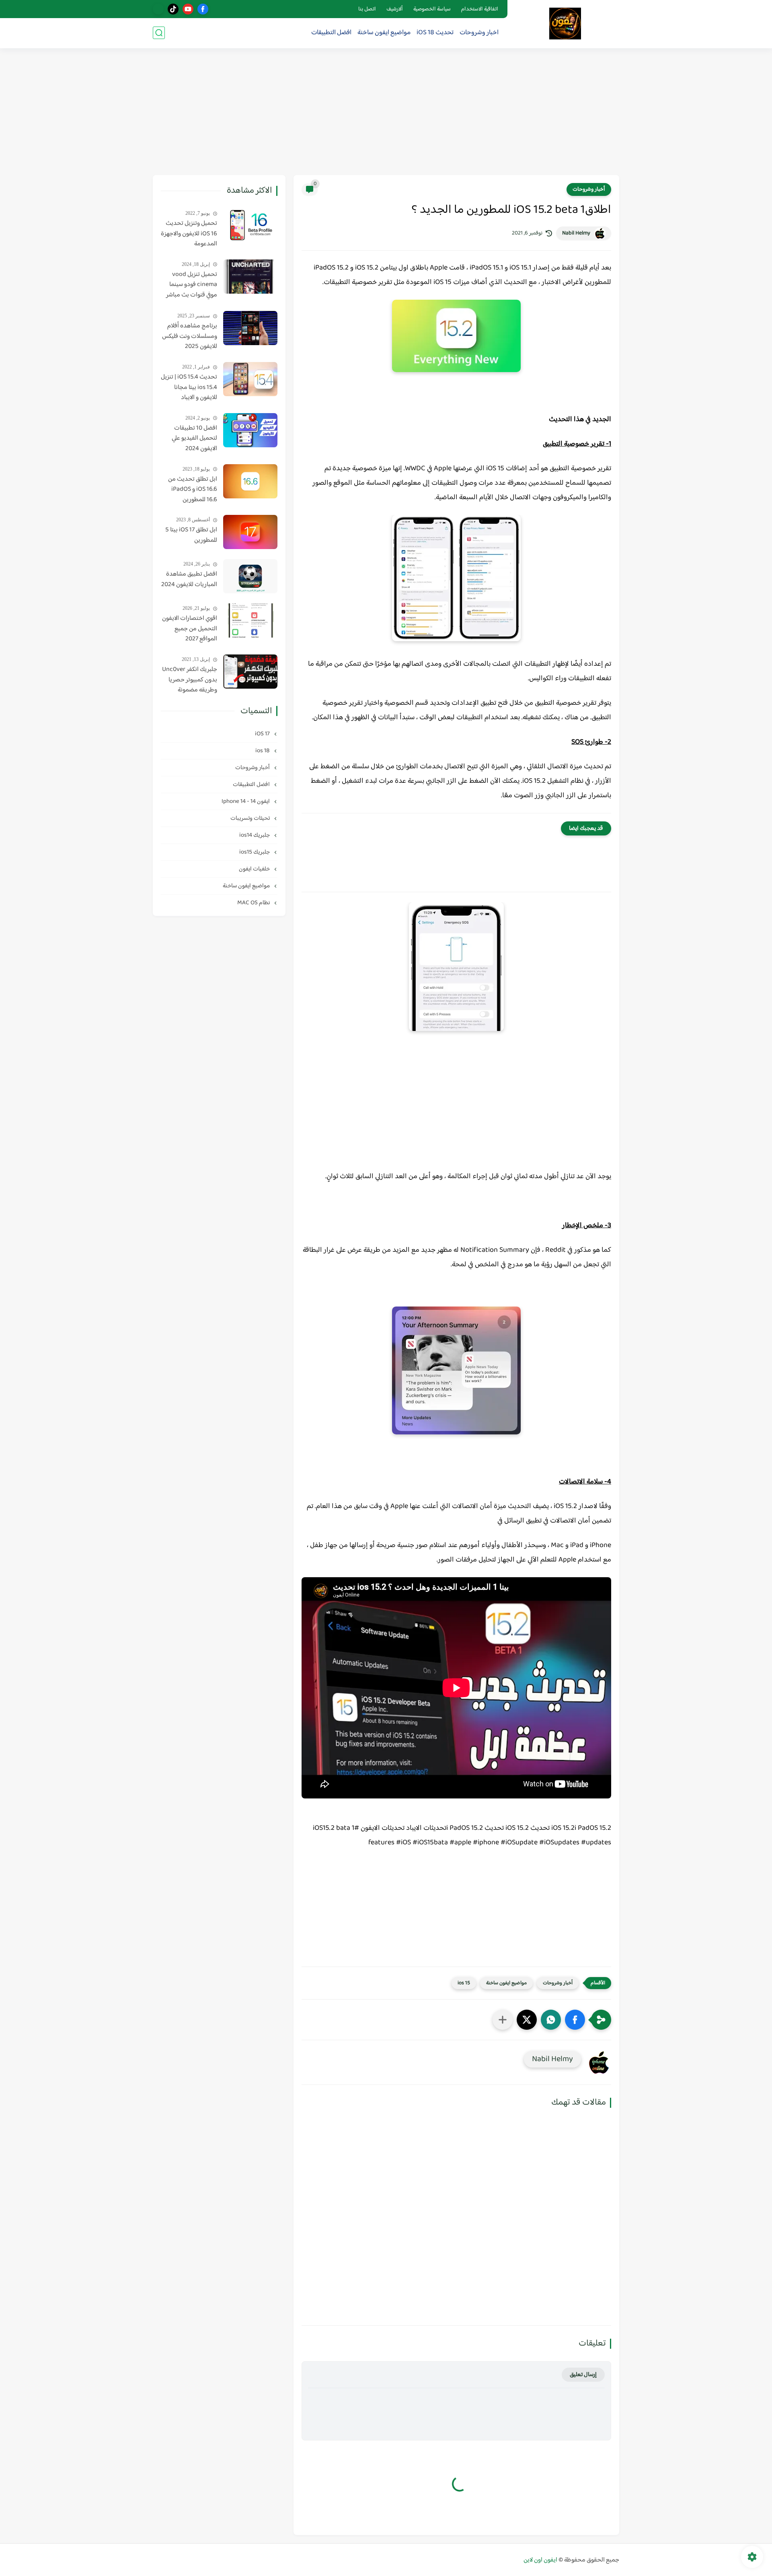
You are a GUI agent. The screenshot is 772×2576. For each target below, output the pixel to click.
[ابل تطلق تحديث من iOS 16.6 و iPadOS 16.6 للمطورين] (250, 481)
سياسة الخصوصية (432, 9)
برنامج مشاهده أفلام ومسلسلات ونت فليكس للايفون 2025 (190, 336)
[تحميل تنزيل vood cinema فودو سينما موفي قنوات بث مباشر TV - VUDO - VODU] (250, 277)
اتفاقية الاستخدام (480, 9)
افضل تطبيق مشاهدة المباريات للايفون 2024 (189, 579)
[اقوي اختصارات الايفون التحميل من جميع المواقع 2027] (250, 620)
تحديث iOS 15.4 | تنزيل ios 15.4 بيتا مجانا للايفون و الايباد (189, 388)
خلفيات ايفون (255, 869)
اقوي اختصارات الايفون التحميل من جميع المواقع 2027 (190, 629)
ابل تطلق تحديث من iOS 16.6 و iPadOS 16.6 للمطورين (193, 490)
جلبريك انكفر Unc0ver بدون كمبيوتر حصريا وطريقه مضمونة (190, 680)
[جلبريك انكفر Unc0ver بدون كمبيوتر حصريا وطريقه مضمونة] (250, 672)
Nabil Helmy (576, 233)
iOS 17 (263, 734)
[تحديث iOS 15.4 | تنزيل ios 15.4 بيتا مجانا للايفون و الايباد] (250, 379)
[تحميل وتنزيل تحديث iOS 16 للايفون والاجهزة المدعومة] (250, 225)
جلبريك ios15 (255, 852)
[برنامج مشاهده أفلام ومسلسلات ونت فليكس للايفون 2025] (250, 328)
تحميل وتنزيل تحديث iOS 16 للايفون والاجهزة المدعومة (189, 234)
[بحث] (159, 33)
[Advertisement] (386, 113)
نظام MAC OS (254, 903)
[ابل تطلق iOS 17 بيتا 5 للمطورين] (250, 532)
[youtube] (188, 9)
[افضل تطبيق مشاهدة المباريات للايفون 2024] (250, 576)
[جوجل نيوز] (158, 9)
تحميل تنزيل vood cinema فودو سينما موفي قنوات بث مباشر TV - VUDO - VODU (192, 285)
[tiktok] (173, 9)
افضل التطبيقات (331, 33)
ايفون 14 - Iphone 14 (246, 801)
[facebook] (203, 9)
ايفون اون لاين (540, 2560)
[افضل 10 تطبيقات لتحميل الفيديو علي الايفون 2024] (250, 430)
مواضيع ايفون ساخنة (384, 33)
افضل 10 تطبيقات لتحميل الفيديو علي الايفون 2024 (194, 439)
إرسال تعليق (583, 2375)
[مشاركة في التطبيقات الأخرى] (503, 2020)
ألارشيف (395, 9)
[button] (575, 2020)
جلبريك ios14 (255, 835)
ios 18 (263, 751)
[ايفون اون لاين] (565, 24)
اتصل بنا (367, 9)
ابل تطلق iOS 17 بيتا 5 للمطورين (191, 535)
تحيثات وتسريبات (251, 818)
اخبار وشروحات (479, 33)
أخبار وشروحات (589, 189)
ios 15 (464, 1983)
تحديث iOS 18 (435, 33)
